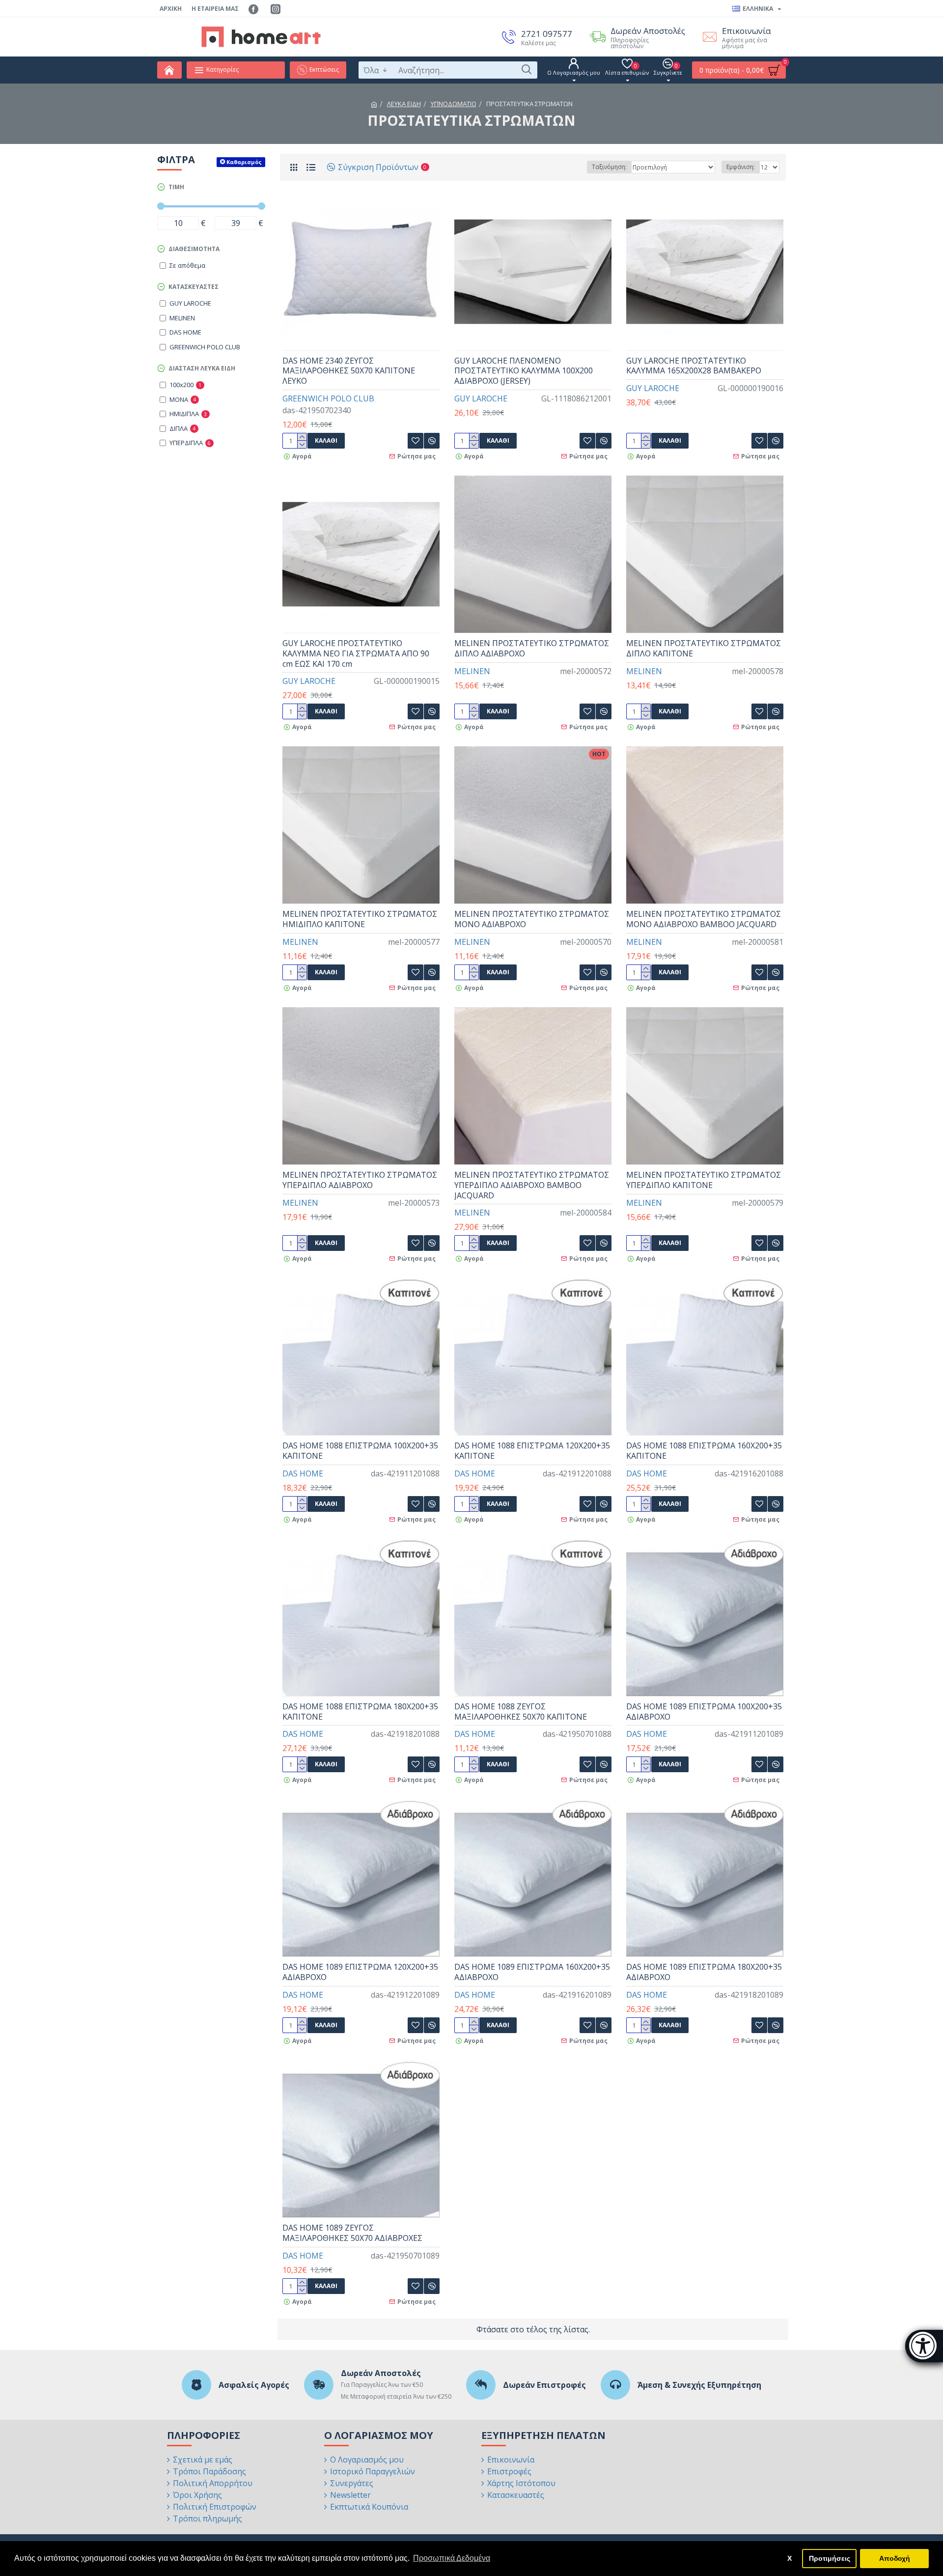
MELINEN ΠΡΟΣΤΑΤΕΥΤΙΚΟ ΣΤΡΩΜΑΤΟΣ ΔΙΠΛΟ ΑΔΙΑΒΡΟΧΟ (532, 649)
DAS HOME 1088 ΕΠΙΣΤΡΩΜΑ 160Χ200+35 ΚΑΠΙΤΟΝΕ (704, 1451)
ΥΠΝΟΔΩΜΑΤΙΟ (454, 104)
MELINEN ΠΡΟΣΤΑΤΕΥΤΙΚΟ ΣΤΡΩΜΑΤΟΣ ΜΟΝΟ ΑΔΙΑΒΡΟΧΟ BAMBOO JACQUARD (704, 919)
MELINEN (472, 671)
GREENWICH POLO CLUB (328, 398)
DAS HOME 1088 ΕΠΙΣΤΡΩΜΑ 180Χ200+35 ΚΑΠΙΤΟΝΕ (360, 1712)
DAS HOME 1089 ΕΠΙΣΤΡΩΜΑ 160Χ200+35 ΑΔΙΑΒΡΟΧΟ (532, 1972)
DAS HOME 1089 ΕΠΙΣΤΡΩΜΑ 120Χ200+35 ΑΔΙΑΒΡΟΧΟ (360, 1972)
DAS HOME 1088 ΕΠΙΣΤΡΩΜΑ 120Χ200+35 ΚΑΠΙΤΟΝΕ (532, 1451)
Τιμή (176, 187)
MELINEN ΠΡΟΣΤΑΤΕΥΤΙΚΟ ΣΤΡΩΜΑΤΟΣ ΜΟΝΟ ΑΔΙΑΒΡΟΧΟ (532, 919)
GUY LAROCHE (481, 398)
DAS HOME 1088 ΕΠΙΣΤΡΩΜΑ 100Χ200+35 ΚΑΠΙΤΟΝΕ (360, 1451)
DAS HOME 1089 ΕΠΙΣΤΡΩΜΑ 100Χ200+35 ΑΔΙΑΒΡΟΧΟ (704, 1712)
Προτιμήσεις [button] (830, 2558)
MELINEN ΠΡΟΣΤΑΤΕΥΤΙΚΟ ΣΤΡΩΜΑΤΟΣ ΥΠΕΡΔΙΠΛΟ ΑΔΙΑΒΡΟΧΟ (360, 1180)
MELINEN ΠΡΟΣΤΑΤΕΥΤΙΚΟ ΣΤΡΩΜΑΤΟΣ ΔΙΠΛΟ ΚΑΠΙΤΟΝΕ (704, 649)
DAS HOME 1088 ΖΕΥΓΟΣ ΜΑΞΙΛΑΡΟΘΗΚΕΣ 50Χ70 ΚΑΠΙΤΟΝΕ (521, 1712)
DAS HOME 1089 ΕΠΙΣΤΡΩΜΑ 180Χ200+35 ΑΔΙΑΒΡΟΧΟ (704, 1972)
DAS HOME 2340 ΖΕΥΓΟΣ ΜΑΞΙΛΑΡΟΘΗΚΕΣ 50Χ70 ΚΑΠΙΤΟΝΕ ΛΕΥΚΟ (349, 371)
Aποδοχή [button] (895, 2558)
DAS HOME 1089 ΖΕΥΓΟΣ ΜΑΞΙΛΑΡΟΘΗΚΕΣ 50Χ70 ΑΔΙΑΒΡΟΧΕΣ (352, 2233)
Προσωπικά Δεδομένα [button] (452, 2558)
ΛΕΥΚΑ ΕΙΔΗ (404, 104)
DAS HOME (303, 1473)
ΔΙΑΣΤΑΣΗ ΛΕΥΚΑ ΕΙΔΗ (202, 368)
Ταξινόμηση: (609, 167)
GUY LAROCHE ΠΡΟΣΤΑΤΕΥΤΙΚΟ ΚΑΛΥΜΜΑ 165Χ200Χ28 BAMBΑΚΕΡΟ (694, 366)
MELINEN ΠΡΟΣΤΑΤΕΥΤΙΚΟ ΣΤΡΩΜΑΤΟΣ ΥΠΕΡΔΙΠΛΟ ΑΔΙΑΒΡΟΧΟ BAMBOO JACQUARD (532, 1185)
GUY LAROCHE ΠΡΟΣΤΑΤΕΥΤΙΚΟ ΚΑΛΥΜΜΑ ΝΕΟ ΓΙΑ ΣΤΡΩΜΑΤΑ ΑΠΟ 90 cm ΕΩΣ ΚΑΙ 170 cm (356, 653)
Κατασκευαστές (194, 287)
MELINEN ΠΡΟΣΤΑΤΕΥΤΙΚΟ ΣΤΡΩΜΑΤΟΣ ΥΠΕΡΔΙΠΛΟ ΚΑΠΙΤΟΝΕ (704, 1180)
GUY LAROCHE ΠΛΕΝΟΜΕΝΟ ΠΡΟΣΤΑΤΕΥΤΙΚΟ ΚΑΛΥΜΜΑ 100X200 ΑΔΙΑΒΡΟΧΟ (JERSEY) (524, 371)
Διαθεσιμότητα (194, 249)
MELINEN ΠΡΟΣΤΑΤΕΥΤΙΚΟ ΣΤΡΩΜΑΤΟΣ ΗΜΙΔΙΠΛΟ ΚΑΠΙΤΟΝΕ (360, 919)
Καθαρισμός (244, 162)
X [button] (790, 2558)
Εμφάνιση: (741, 167)
